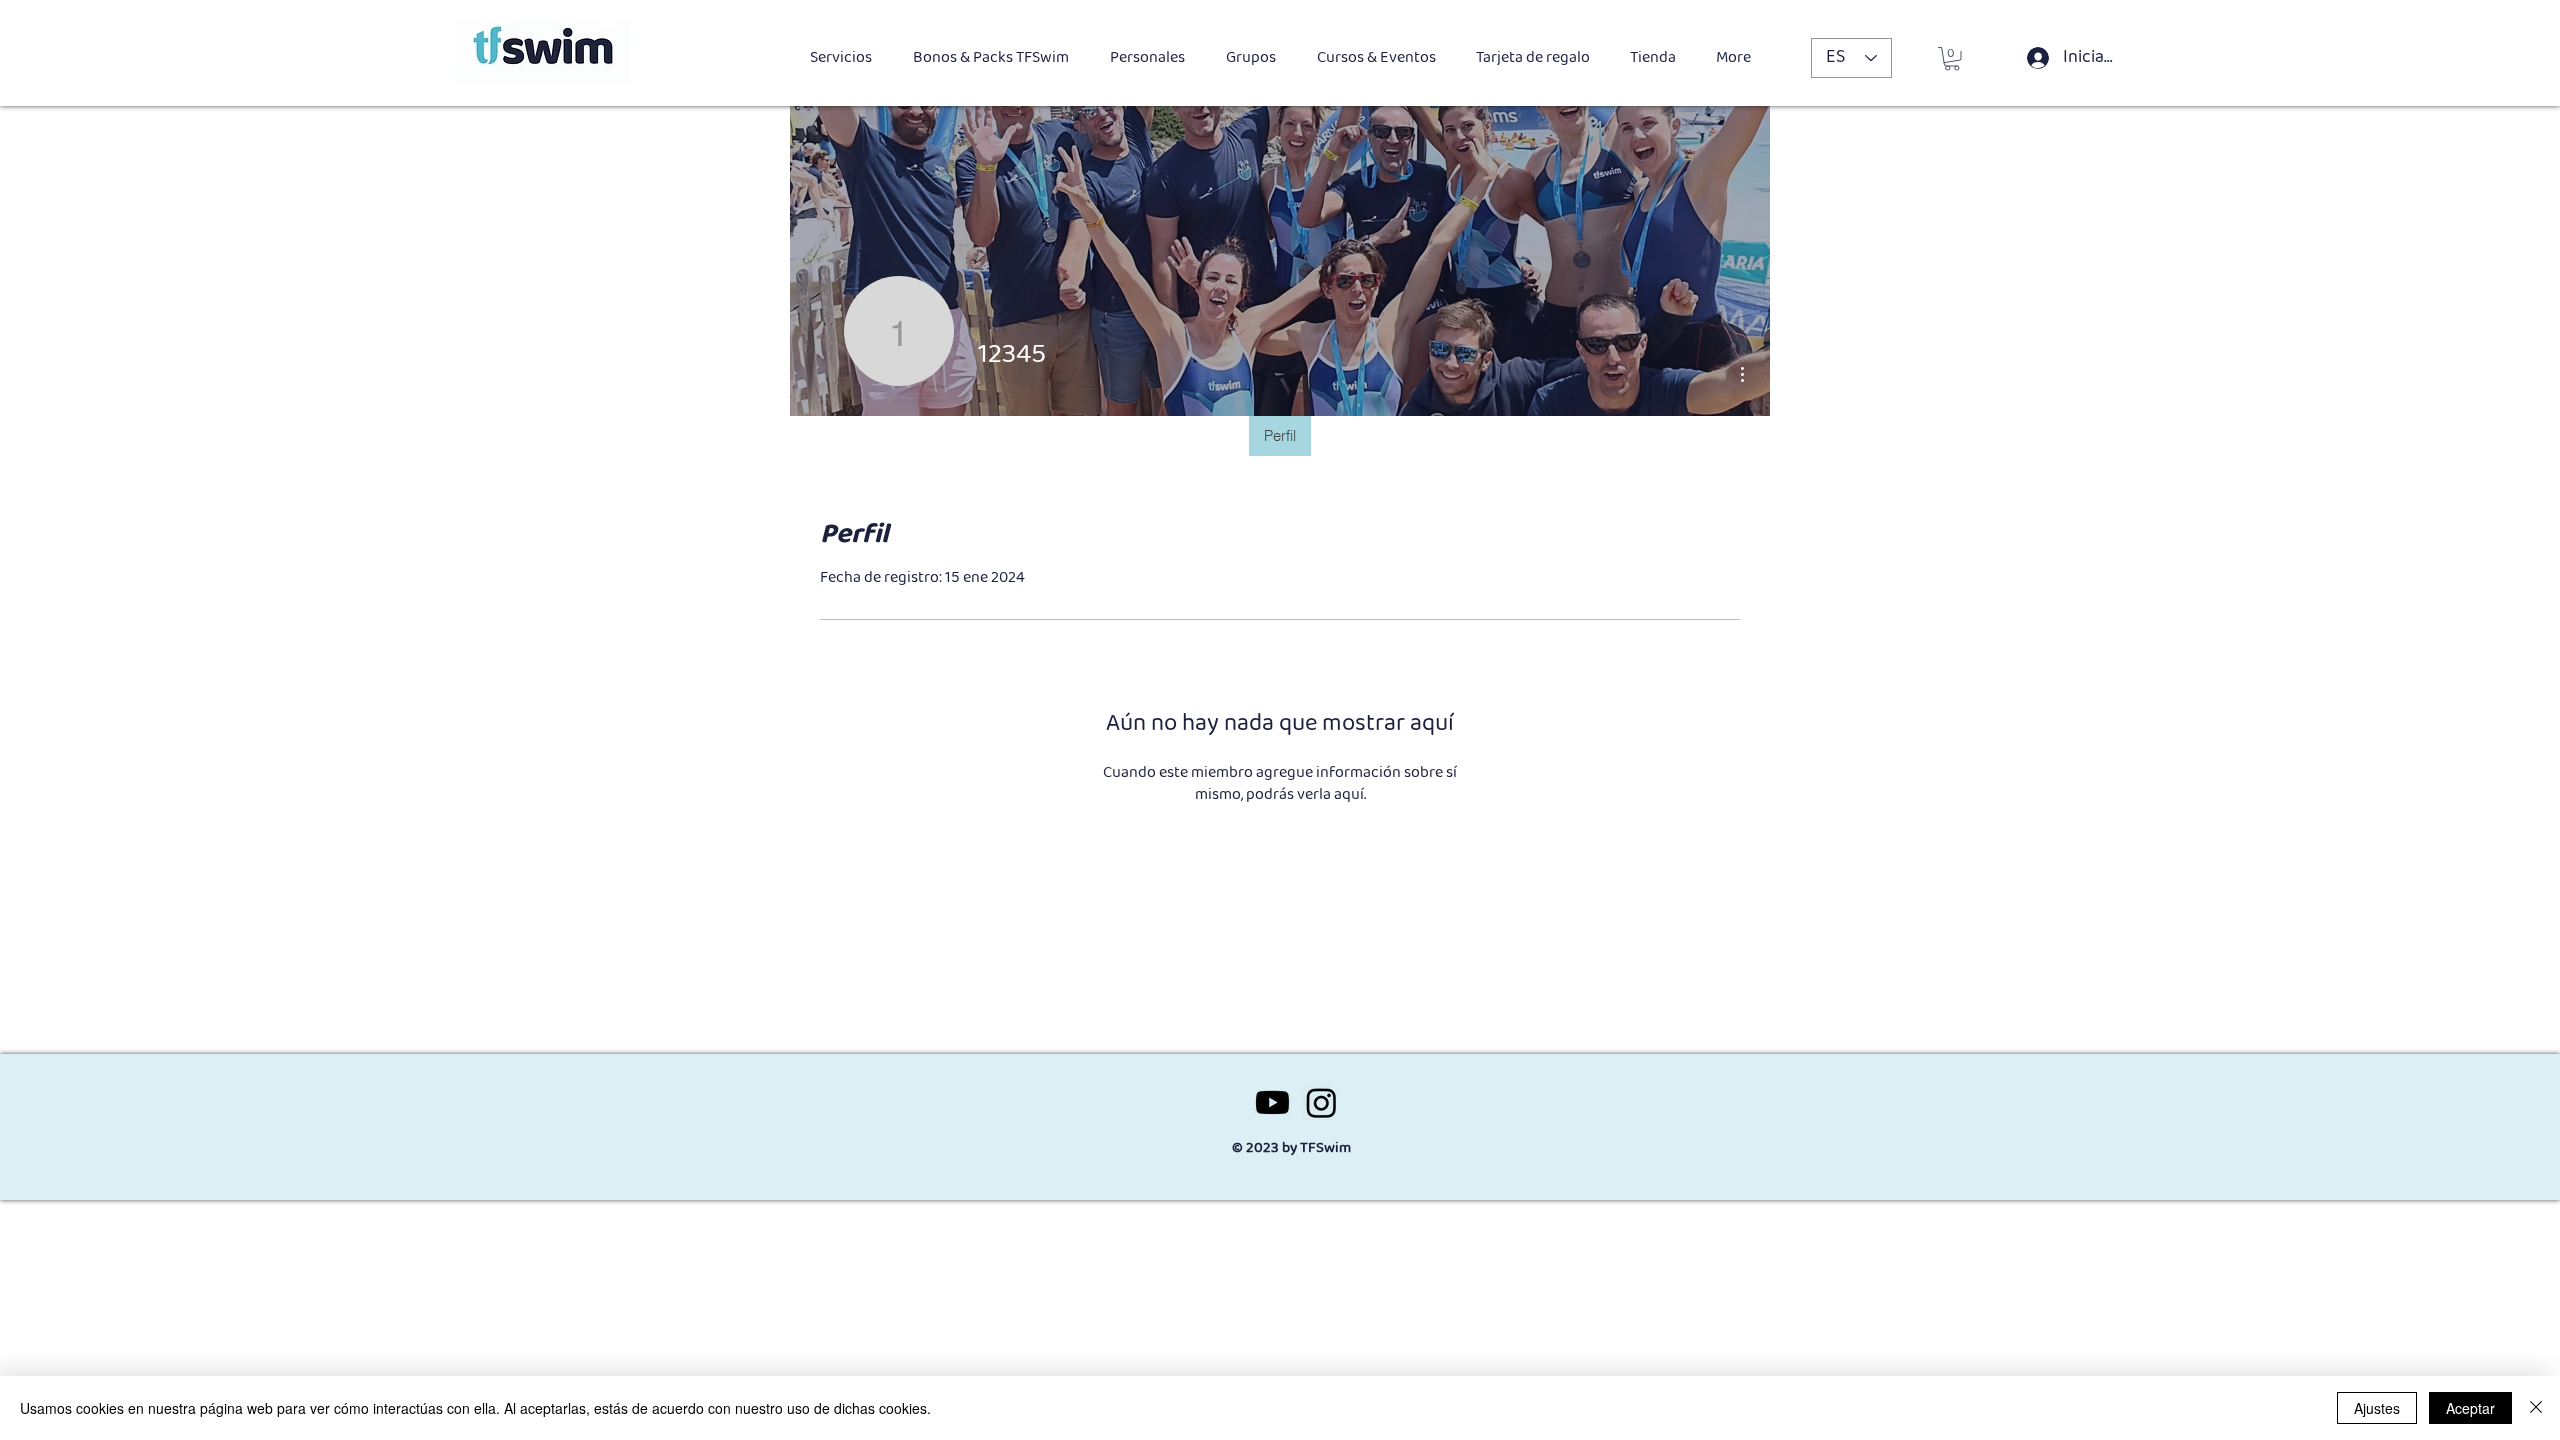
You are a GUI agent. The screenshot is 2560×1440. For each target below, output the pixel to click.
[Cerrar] (2536, 1408)
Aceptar (2470, 1408)
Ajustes (2377, 1408)
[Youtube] (1272, 1102)
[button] (1952, 59)
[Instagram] (1321, 1102)
